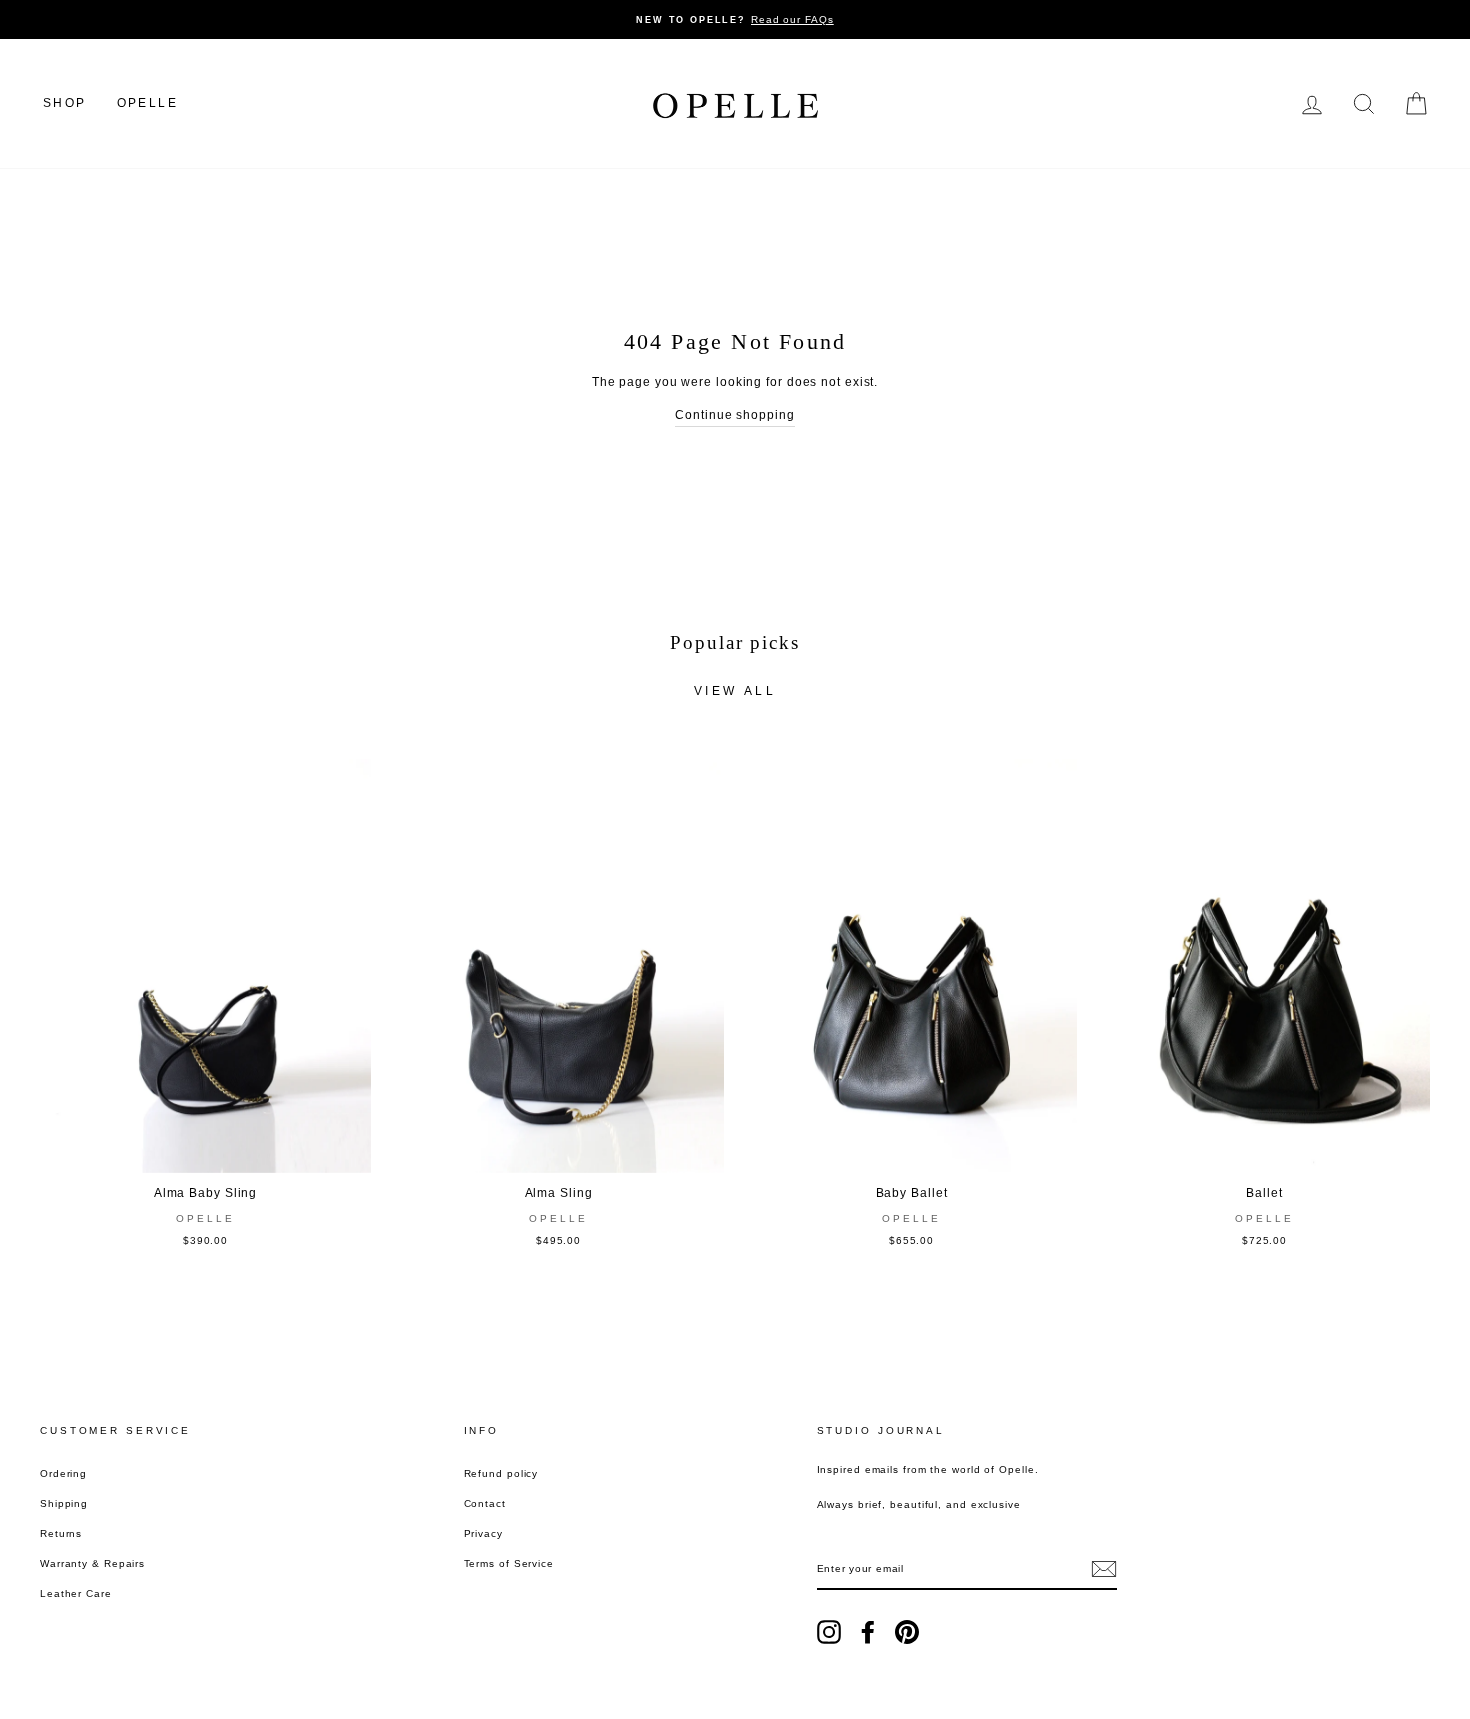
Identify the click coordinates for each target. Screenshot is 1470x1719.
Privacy (483, 1533)
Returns (61, 1533)
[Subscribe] (1104, 1569)
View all (735, 691)
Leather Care (76, 1593)
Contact (485, 1503)
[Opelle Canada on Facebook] (868, 1632)
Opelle (147, 103)
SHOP (65, 103)
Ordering (63, 1473)
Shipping (64, 1503)
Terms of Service (509, 1563)
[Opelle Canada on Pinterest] (907, 1632)
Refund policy (501, 1473)
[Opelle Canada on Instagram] (829, 1632)
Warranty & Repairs (92, 1563)
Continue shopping (734, 415)
